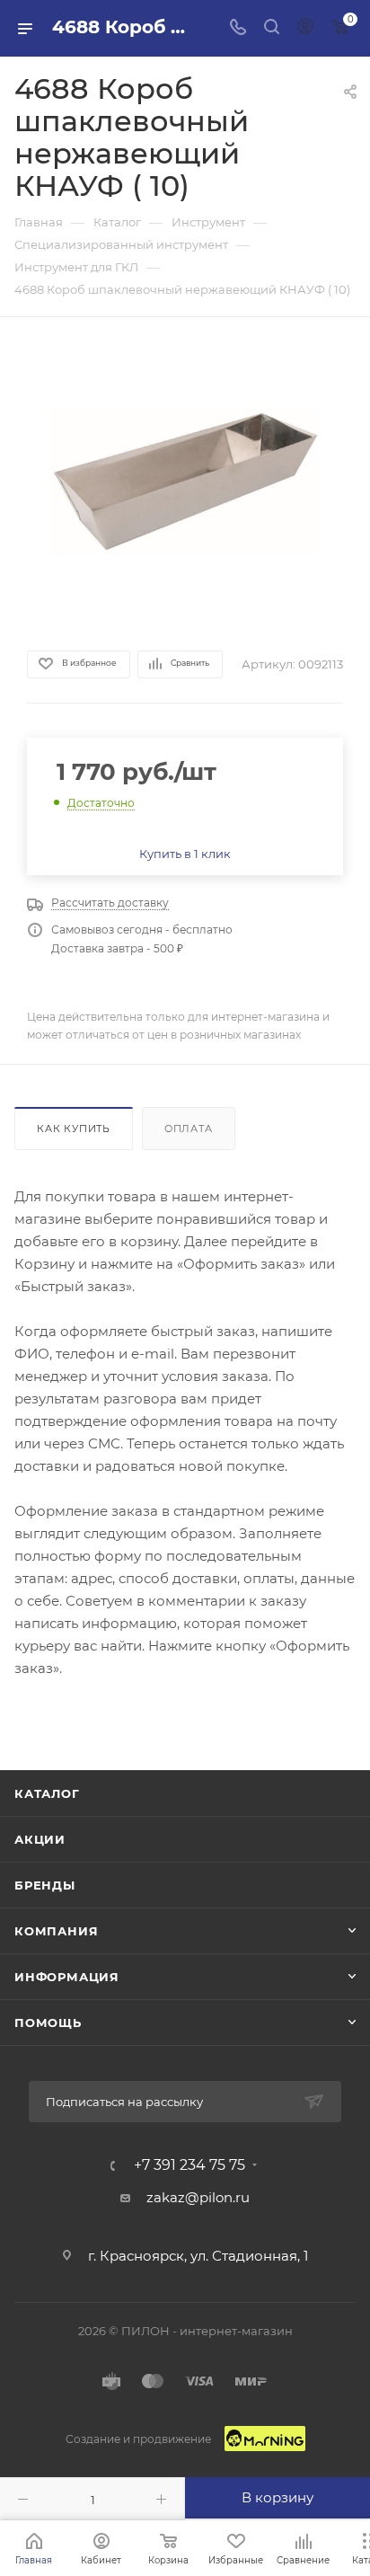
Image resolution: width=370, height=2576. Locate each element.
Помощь (48, 2023)
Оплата (189, 1129)
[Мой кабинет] (305, 28)
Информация (67, 1977)
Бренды (45, 1885)
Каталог (47, 1793)
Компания (56, 1931)
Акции (40, 1839)
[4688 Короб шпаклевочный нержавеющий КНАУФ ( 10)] (185, 482)
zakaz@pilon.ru (198, 2197)
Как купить (74, 1129)
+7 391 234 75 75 (189, 2165)
